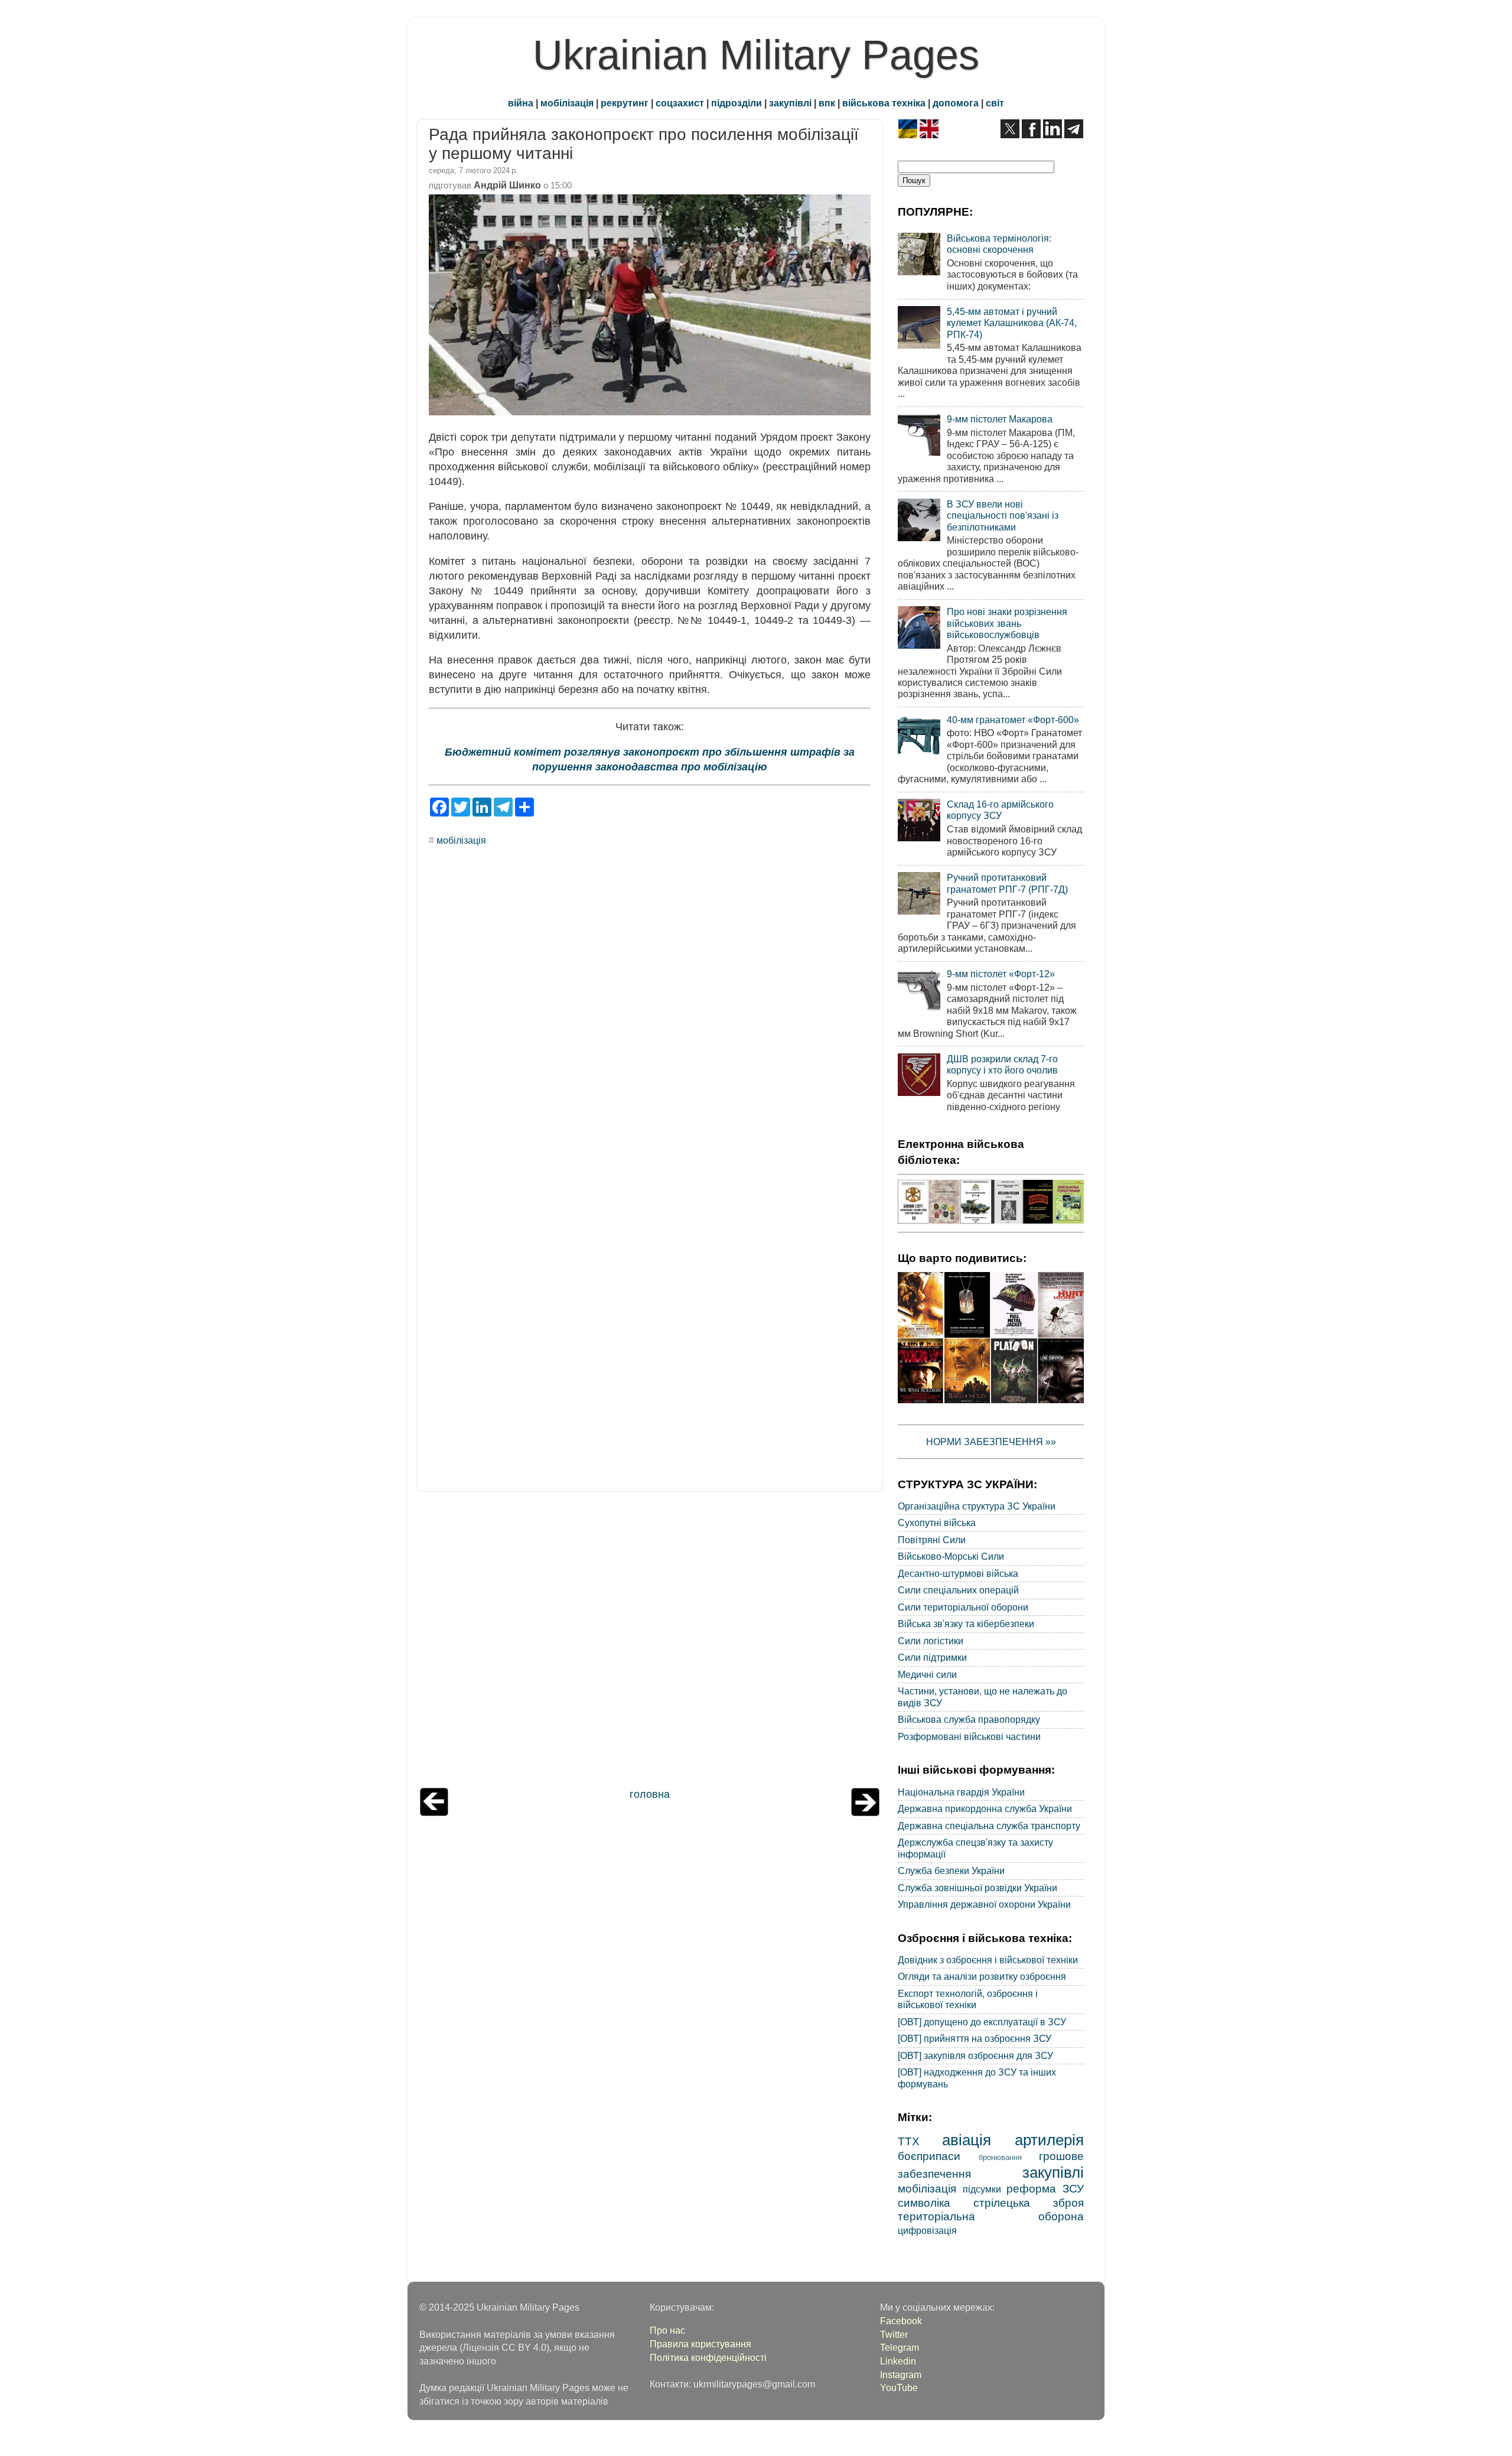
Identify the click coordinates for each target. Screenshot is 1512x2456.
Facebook (901, 2321)
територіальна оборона (991, 2216)
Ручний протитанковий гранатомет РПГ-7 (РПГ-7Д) (1007, 883)
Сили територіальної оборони (963, 1607)
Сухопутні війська (937, 1523)
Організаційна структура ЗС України (977, 1506)
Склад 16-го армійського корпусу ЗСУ (1000, 810)
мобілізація (567, 103)
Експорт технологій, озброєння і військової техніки (968, 1999)
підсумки (982, 2189)
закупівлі (790, 103)
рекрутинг (625, 103)
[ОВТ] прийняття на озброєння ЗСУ (975, 2038)
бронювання (1000, 2157)
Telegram (900, 2347)
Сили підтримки (932, 1657)
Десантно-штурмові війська (958, 1573)
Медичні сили (927, 1674)
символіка (924, 2203)
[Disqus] (650, 1015)
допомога (956, 103)
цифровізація (927, 2230)
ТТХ (909, 2141)
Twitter (894, 2334)
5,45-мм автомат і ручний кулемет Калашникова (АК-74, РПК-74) (1012, 323)
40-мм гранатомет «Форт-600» (1013, 720)
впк (827, 103)
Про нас (667, 2330)
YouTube (899, 2387)
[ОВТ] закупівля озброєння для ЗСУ (975, 2055)
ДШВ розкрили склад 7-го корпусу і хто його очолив (1002, 1064)
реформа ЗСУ (1045, 2188)
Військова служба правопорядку (969, 1719)
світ (995, 103)
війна (521, 103)
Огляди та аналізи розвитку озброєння (982, 1976)
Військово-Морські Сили (951, 1556)
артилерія (1049, 2140)
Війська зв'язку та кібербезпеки (966, 1624)
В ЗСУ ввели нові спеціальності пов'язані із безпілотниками (1003, 515)
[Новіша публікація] (434, 1813)
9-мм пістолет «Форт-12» (1001, 974)
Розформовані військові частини (969, 1736)
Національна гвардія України (961, 1792)
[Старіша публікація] (865, 1813)
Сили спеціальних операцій (958, 1590)
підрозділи (737, 103)
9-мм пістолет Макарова (1000, 419)
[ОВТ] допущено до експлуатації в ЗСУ (982, 2022)
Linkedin (898, 2361)
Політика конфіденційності (708, 2357)
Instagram (901, 2374)
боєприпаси (929, 2156)
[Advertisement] (650, 1642)
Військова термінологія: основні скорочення (999, 244)
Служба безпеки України (951, 1871)
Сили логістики (931, 1641)
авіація (967, 2140)
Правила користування (700, 2344)
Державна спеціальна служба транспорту (989, 1826)
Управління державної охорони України (984, 1904)
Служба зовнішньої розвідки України (977, 1888)
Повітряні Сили (932, 1540)
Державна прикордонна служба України (985, 1808)
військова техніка (884, 103)
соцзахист (680, 103)
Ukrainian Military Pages (756, 55)
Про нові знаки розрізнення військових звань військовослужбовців (1007, 623)
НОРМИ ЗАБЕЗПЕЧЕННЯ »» (991, 1442)
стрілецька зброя (1029, 2203)
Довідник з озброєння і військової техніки (988, 1960)
